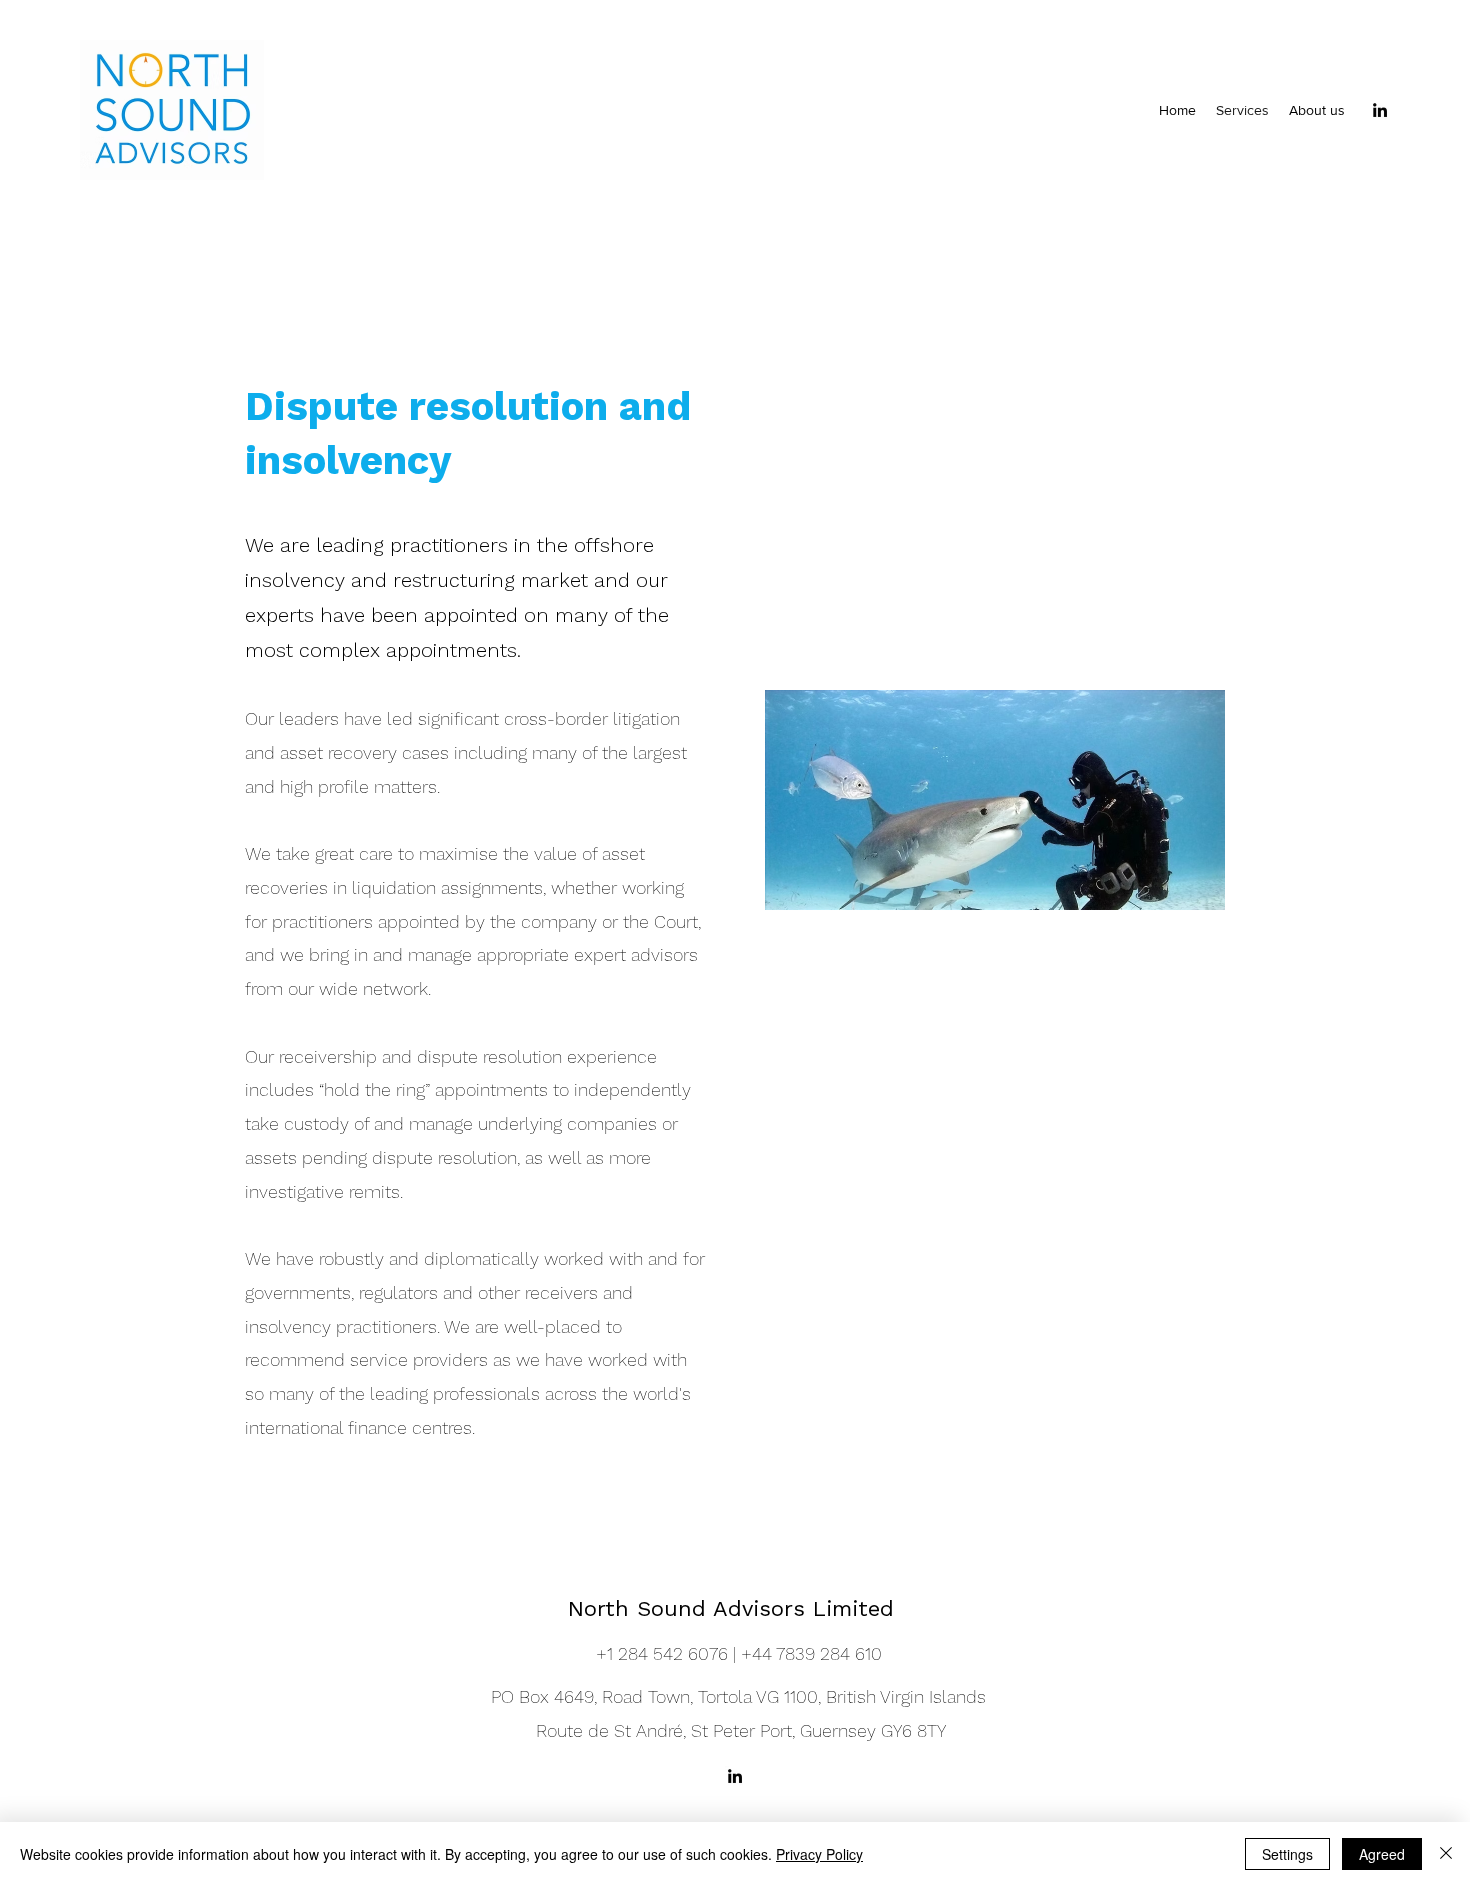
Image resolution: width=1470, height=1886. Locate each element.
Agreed (1382, 1854)
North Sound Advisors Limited (735, 1608)
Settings (1287, 1854)
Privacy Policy (819, 1854)
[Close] (1446, 1854)
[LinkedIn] (1380, 110)
